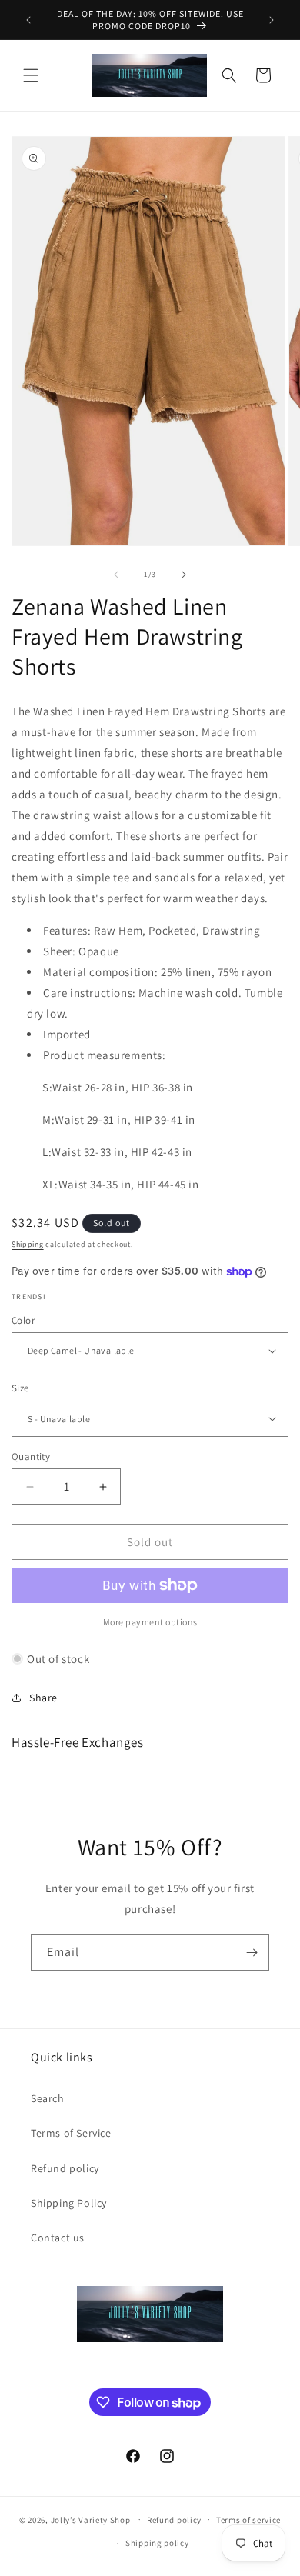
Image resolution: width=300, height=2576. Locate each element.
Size (20, 1388)
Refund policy (65, 2168)
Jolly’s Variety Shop (91, 2519)
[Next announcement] (272, 20)
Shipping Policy (69, 2203)
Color (23, 1320)
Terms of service (248, 2520)
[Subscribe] (252, 1953)
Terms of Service (71, 2133)
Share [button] (43, 1698)
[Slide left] (116, 575)
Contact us (58, 2238)
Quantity (31, 1456)
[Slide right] (184, 575)
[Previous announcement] (28, 20)
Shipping (28, 1244)
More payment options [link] (150, 1622)
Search (48, 2098)
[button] (31, 75)
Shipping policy (157, 2543)
